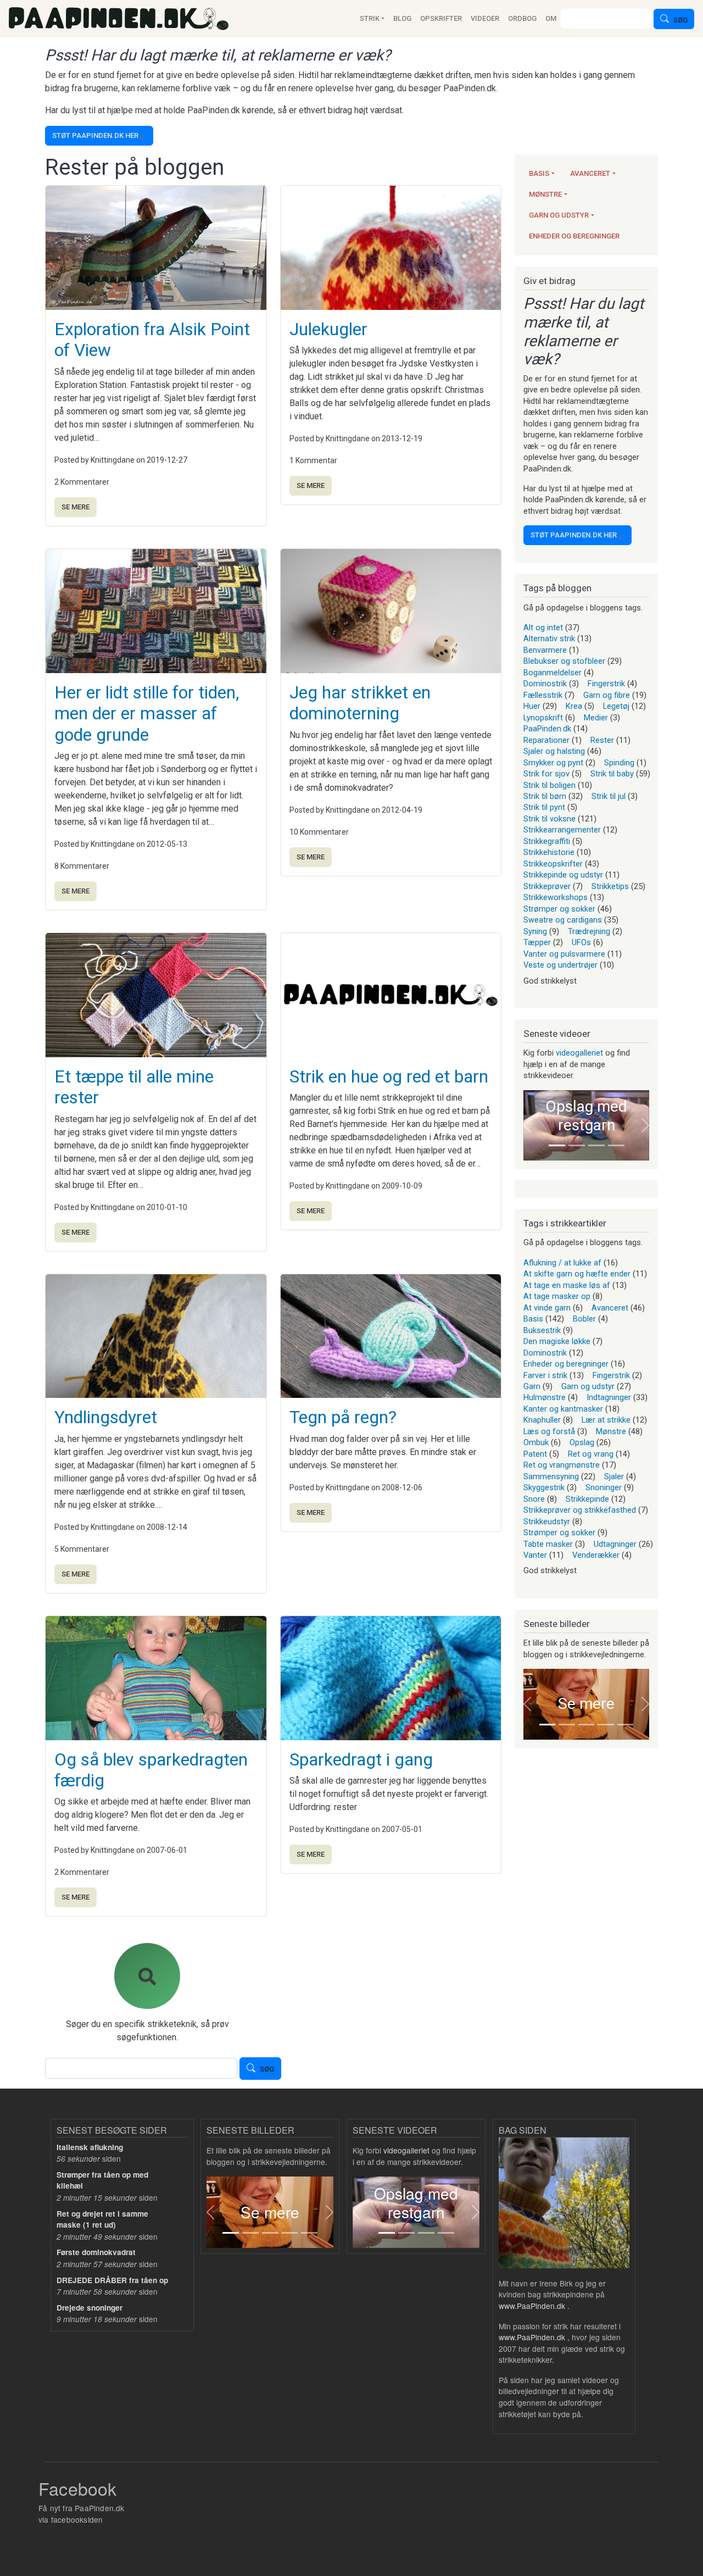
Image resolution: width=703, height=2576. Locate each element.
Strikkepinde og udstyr (563, 875)
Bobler (584, 1319)
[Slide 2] (577, 1145)
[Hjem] (119, 19)
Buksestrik (542, 1330)
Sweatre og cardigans (563, 920)
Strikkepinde (587, 1499)
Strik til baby (612, 774)
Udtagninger (615, 1544)
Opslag (582, 1442)
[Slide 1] (557, 1145)
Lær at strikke (606, 1420)
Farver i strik (545, 1375)
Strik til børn (545, 796)
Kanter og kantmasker (563, 1409)
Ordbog (522, 18)
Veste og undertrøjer (560, 965)
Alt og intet (543, 628)
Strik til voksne (549, 819)
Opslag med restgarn (586, 1116)
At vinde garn (547, 1308)
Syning (535, 931)
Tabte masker (548, 1544)
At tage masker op (557, 1296)
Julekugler (328, 329)
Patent (535, 1454)
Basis (539, 173)
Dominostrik (545, 684)
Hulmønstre (545, 1397)
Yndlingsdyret (106, 1417)
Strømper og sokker (559, 909)
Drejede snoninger (90, 2308)
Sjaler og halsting (554, 751)
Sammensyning (551, 1476)
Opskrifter (441, 18)
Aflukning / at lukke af (562, 1263)
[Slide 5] (625, 1725)
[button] (527, 1126)
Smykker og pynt (553, 763)
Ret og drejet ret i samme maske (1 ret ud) (102, 2219)
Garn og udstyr (559, 215)
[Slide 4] (616, 1145)
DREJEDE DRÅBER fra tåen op (112, 2280)
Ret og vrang (591, 1454)
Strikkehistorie (549, 852)
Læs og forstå (549, 1431)
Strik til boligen (549, 785)
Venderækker (596, 1555)
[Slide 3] (596, 1145)
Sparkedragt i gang (361, 1759)
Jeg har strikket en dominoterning (360, 703)
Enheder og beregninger (574, 236)
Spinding (619, 763)
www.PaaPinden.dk (532, 2306)
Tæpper (537, 942)
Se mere (76, 507)
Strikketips (610, 886)
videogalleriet (579, 1053)
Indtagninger (609, 1397)
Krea (574, 706)
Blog (402, 18)
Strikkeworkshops (556, 897)
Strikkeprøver (547, 886)
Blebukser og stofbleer (564, 661)
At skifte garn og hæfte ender (577, 1274)
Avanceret (590, 173)
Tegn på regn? (343, 1417)
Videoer (485, 18)
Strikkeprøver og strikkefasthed (580, 1510)
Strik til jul (609, 796)
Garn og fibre (607, 695)
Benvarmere (545, 650)
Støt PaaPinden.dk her (95, 135)
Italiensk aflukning (90, 2147)
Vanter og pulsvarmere (564, 954)
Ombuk (536, 1442)
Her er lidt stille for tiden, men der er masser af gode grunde (147, 714)
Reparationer (546, 740)
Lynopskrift (543, 718)
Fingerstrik (606, 684)
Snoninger (604, 1487)
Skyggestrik (544, 1487)
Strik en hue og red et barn (389, 1076)
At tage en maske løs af (567, 1285)
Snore (534, 1499)
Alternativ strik (549, 639)
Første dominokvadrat (96, 2252)
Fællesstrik (543, 695)
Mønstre (545, 194)
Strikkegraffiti (547, 841)
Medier (596, 718)
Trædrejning (589, 931)
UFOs (581, 942)
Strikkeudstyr (547, 1522)
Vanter (535, 1555)
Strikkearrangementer (562, 830)
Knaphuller (542, 1420)
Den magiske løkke (557, 1341)
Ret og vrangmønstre (562, 1465)
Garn (532, 1386)
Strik (370, 18)
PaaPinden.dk (547, 729)
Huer (532, 706)
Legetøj (616, 706)
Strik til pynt (544, 807)
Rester (602, 740)
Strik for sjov (546, 774)
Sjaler (614, 1476)
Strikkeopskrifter (553, 864)
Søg (680, 20)
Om (551, 18)
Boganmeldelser (553, 673)
